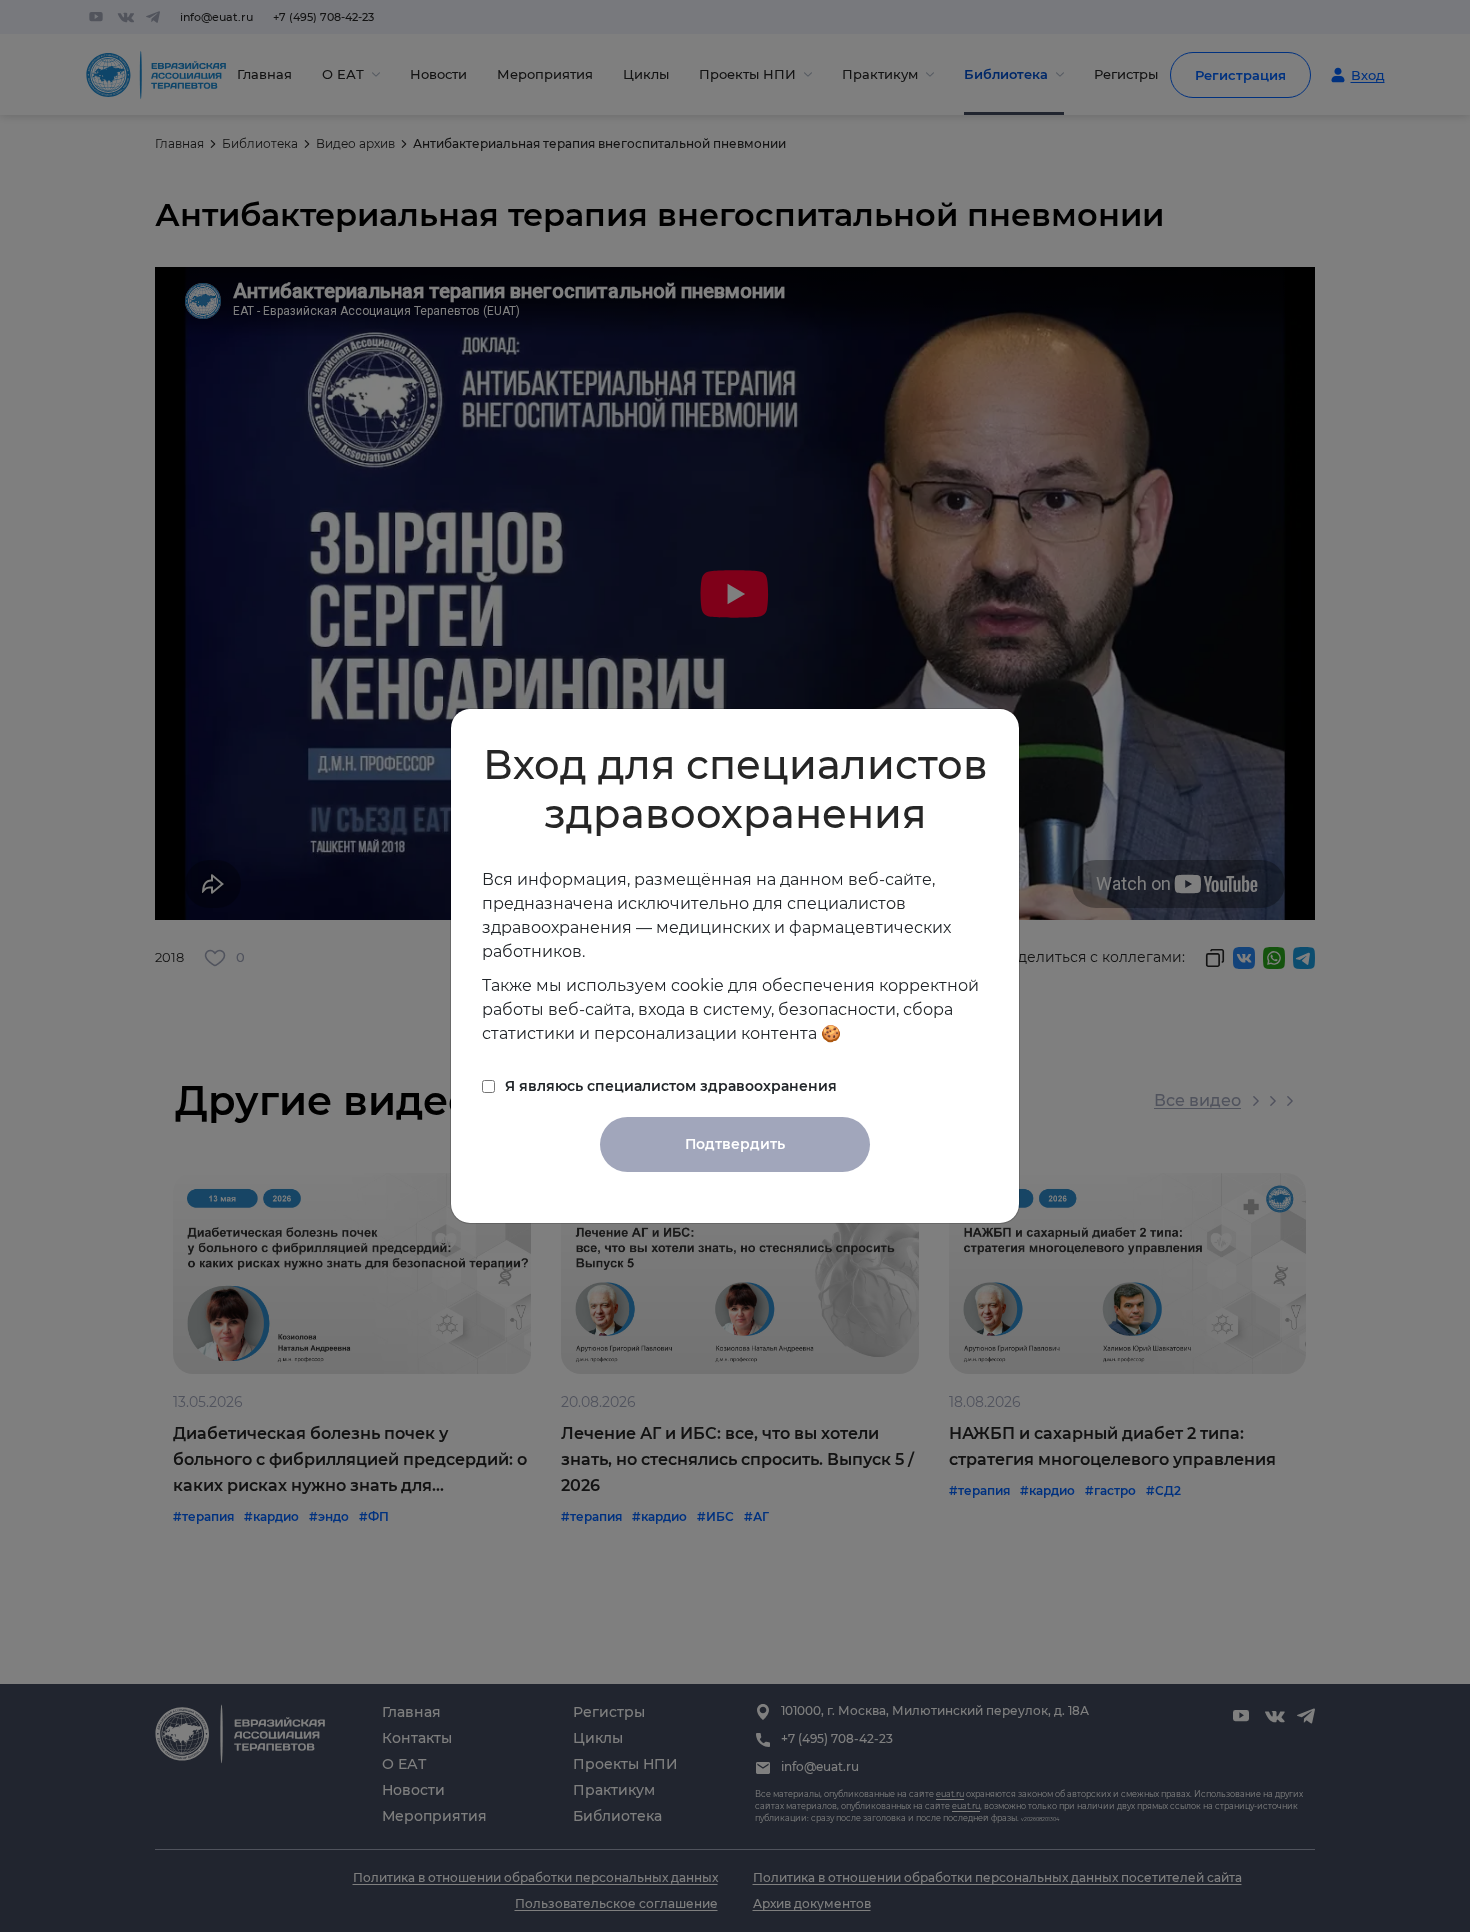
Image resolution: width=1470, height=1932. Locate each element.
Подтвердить (735, 1144)
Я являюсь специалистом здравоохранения (671, 1086)
